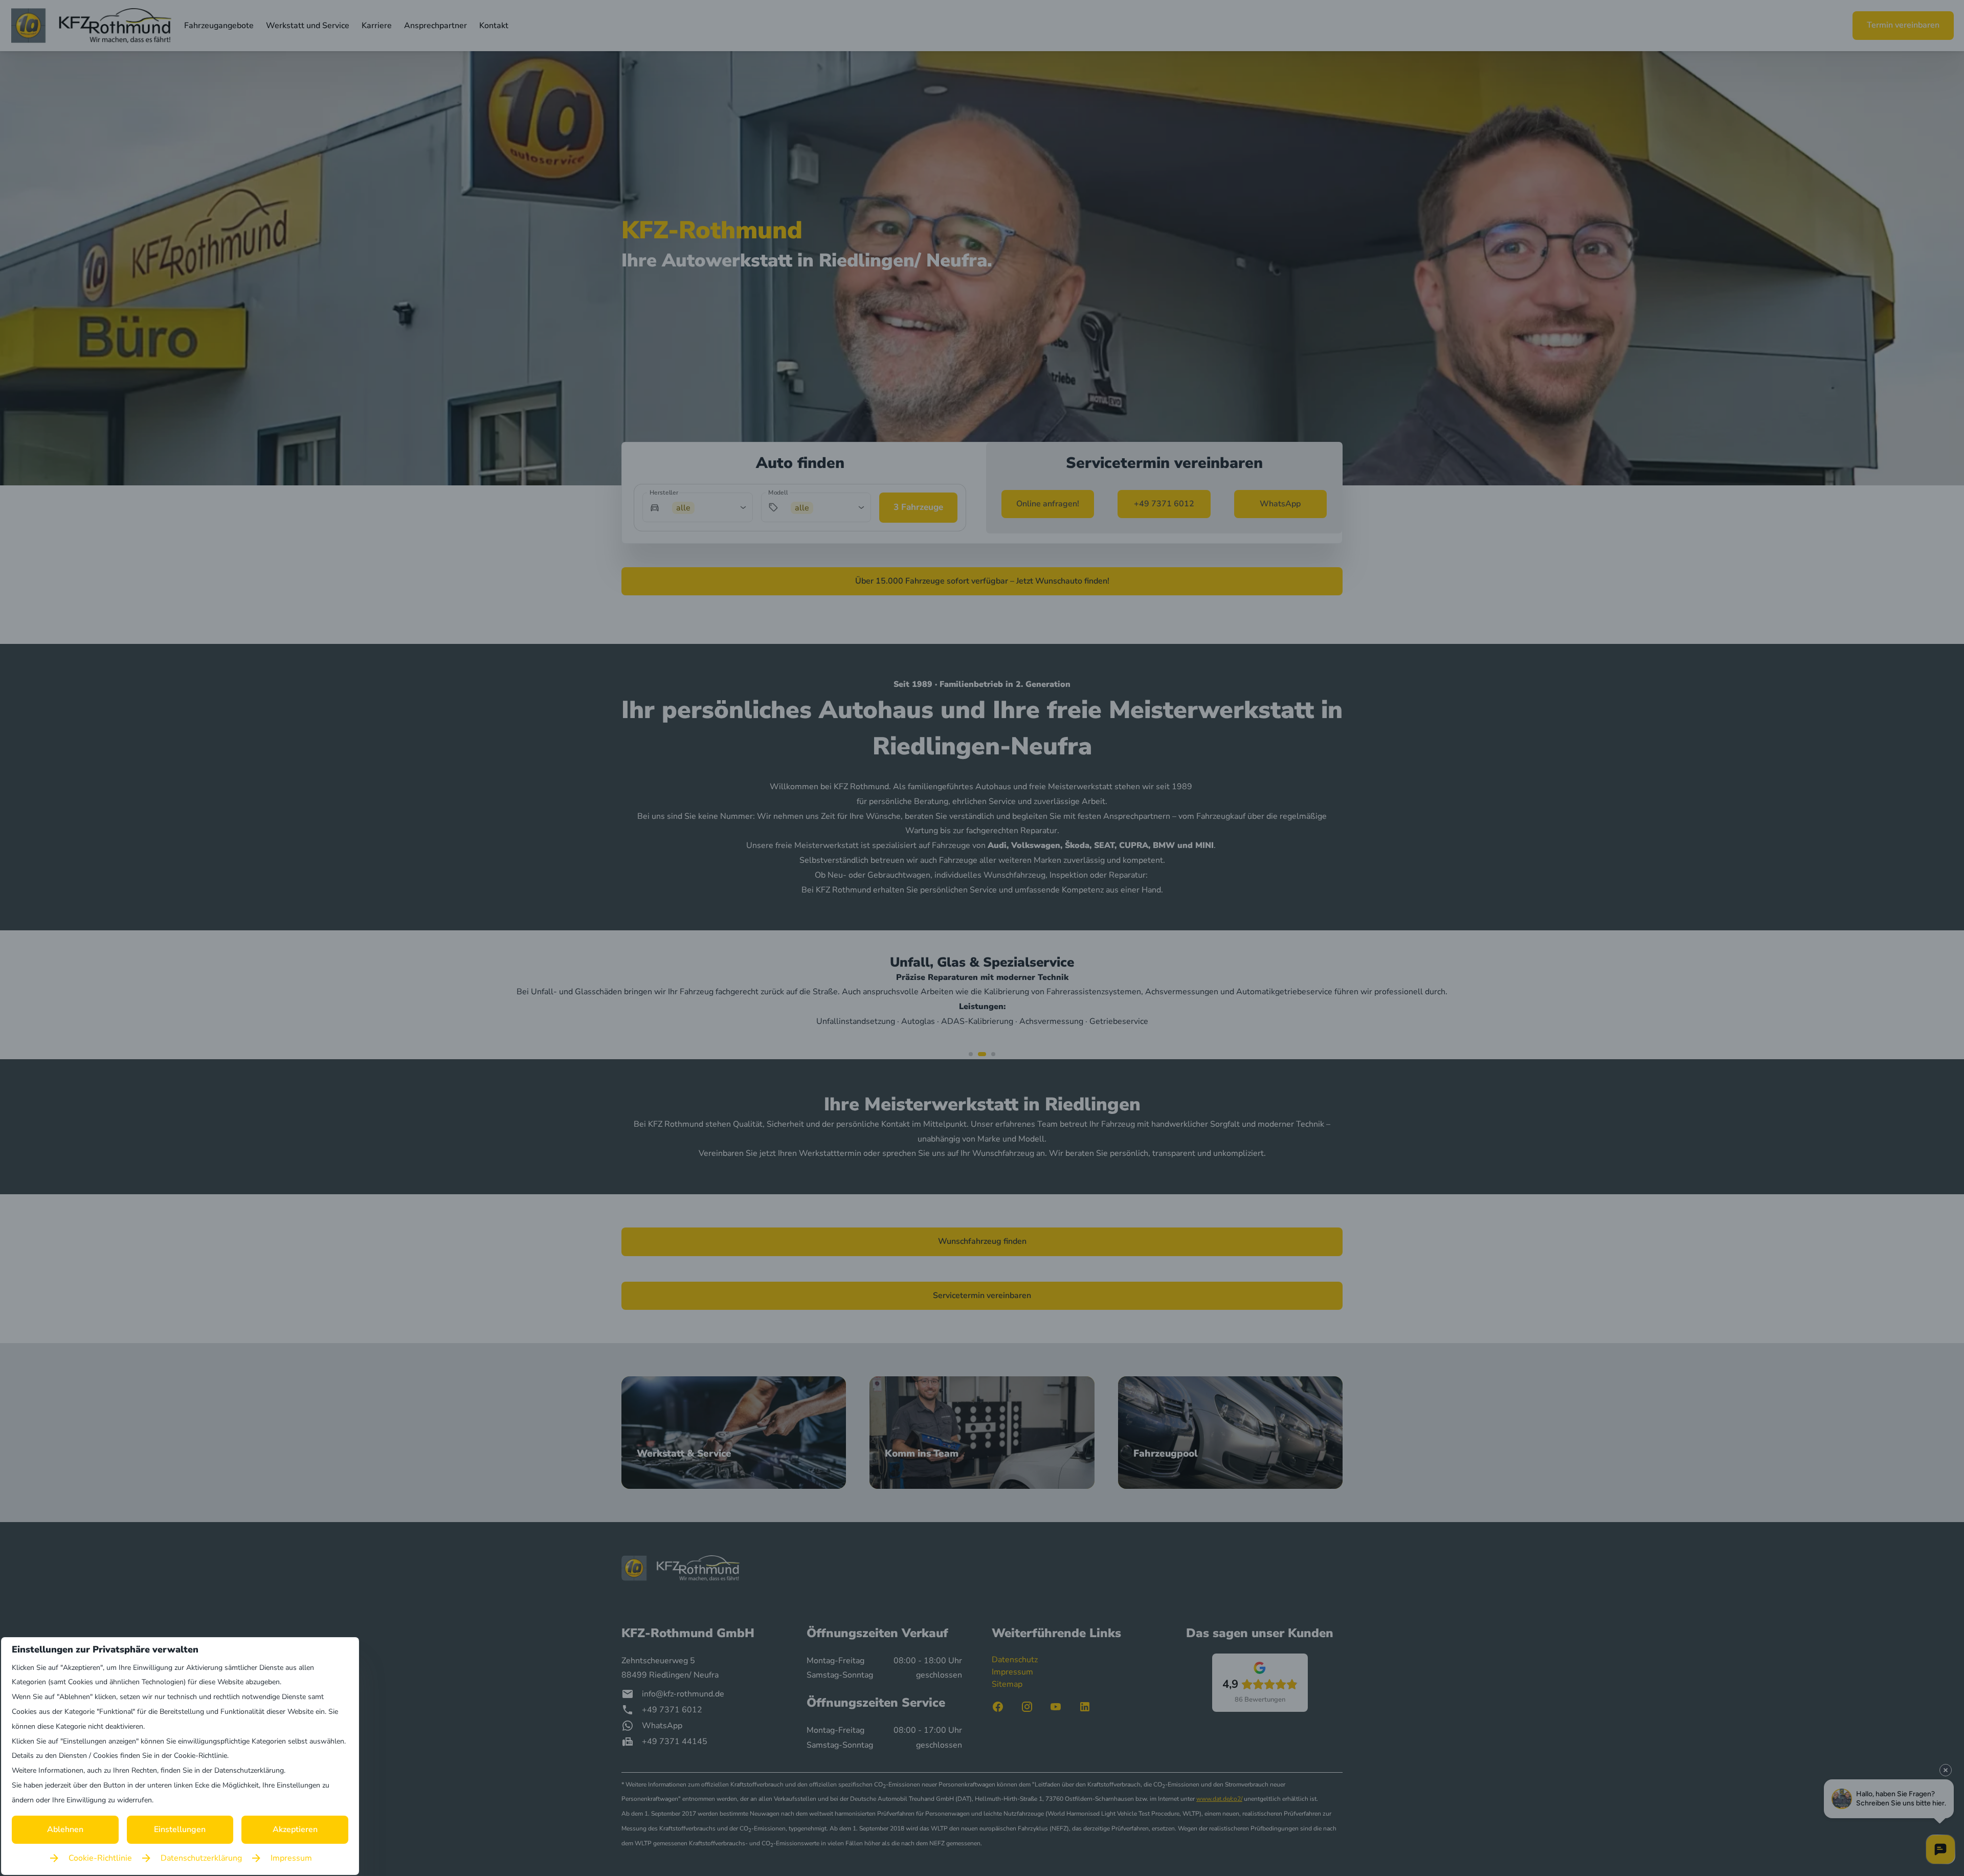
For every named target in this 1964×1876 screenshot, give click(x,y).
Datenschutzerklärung (201, 1858)
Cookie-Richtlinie (100, 1858)
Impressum (291, 1858)
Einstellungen (180, 1829)
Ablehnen (65, 1829)
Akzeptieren (295, 1829)
